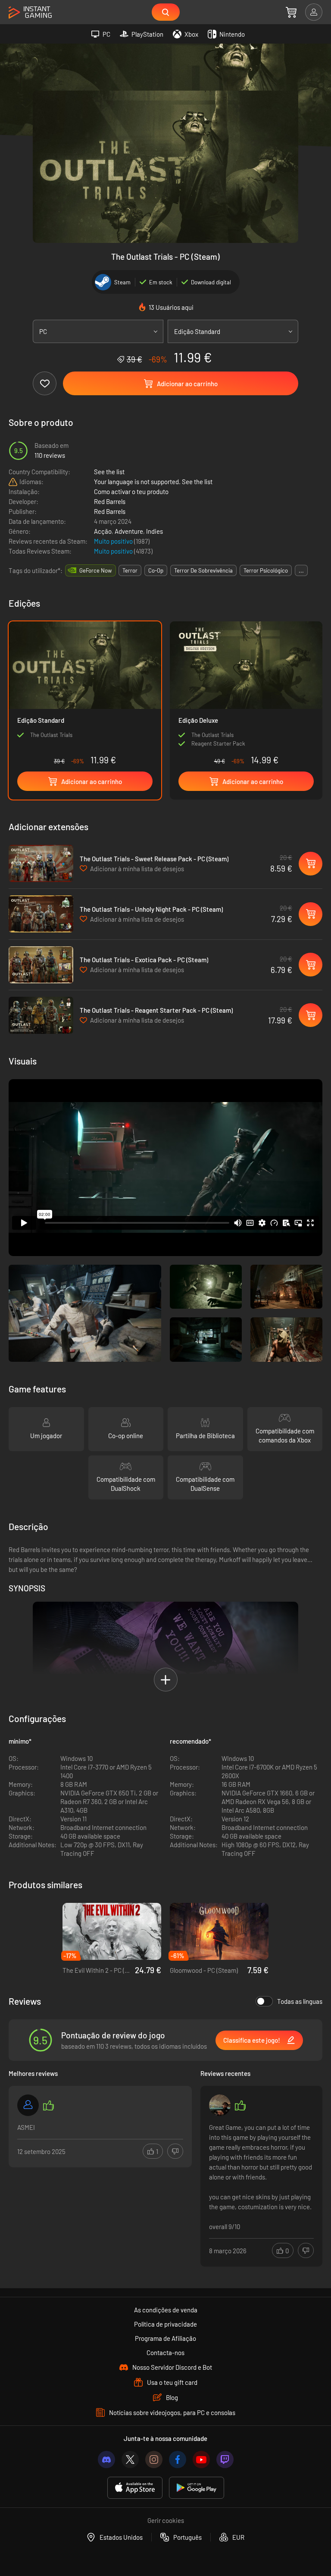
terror (130, 570)
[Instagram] (154, 2459)
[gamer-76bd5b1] (28, 2105)
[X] (130, 2459)
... (301, 570)
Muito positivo (114, 541)
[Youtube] (201, 2459)
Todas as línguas (300, 2001)
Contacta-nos (165, 2352)
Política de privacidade (165, 2324)
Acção (103, 531)
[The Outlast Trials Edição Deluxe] (246, 695)
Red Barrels (110, 501)
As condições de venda (166, 2310)
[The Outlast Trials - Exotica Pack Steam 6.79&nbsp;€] (41, 965)
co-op (156, 570)
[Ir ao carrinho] (291, 12)
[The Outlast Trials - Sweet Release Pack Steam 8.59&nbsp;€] (41, 863)
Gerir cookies (166, 2520)
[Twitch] (225, 2459)
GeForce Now (95, 570)
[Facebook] (178, 2459)
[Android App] (197, 2488)
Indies (155, 531)
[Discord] (106, 2459)
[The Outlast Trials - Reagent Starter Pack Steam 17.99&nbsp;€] (41, 1015)
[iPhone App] (135, 2488)
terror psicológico (266, 570)
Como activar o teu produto (131, 491)
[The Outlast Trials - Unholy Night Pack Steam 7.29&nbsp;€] (41, 914)
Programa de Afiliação (165, 2338)
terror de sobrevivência (203, 570)
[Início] (30, 13)
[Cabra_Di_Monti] (220, 2105)
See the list (109, 472)
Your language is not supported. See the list (153, 482)
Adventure (129, 531)
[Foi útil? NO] (175, 2151)
